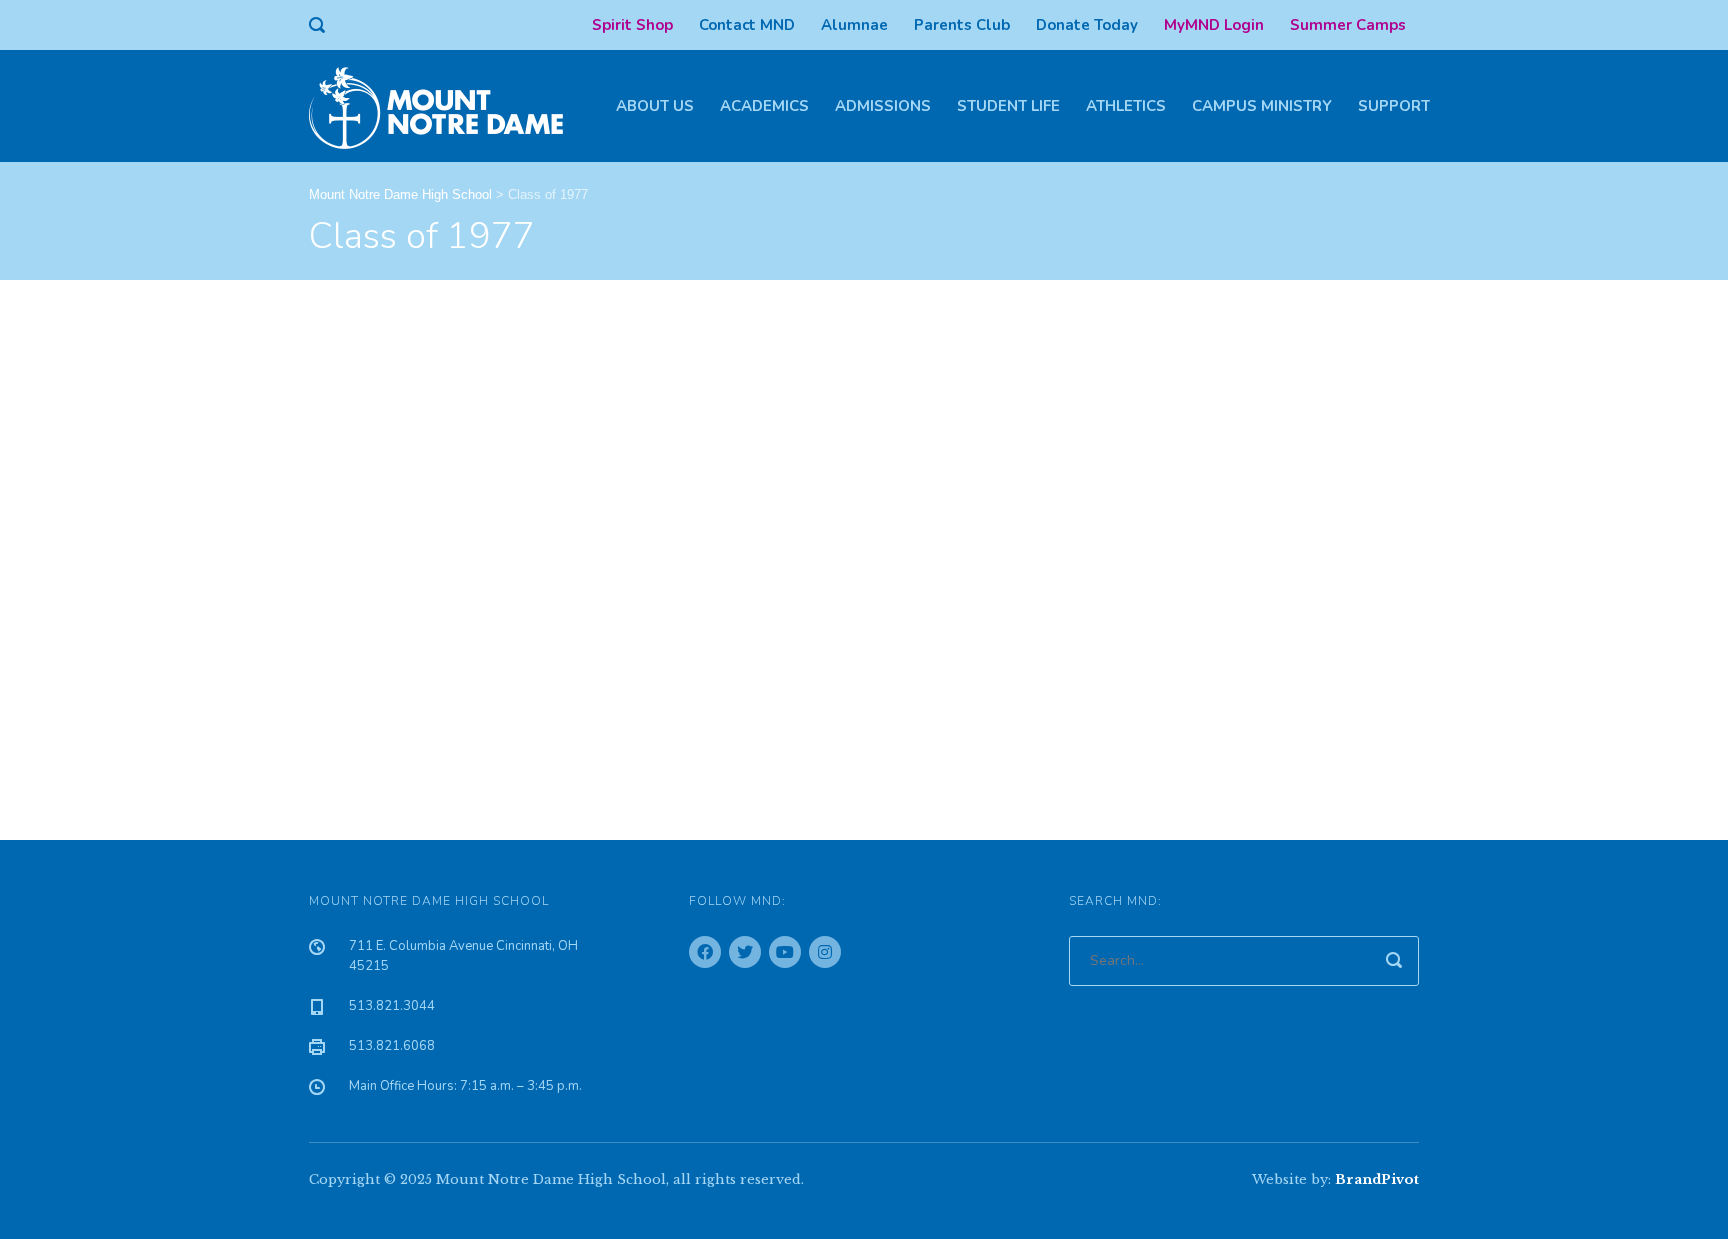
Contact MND (747, 25)
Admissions (883, 106)
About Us (655, 106)
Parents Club (962, 25)
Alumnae (854, 25)
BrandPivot (1377, 1179)
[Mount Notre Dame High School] (446, 106)
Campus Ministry (1262, 106)
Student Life (1008, 106)
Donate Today (1087, 25)
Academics (764, 106)
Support (1394, 106)
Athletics (1126, 106)
